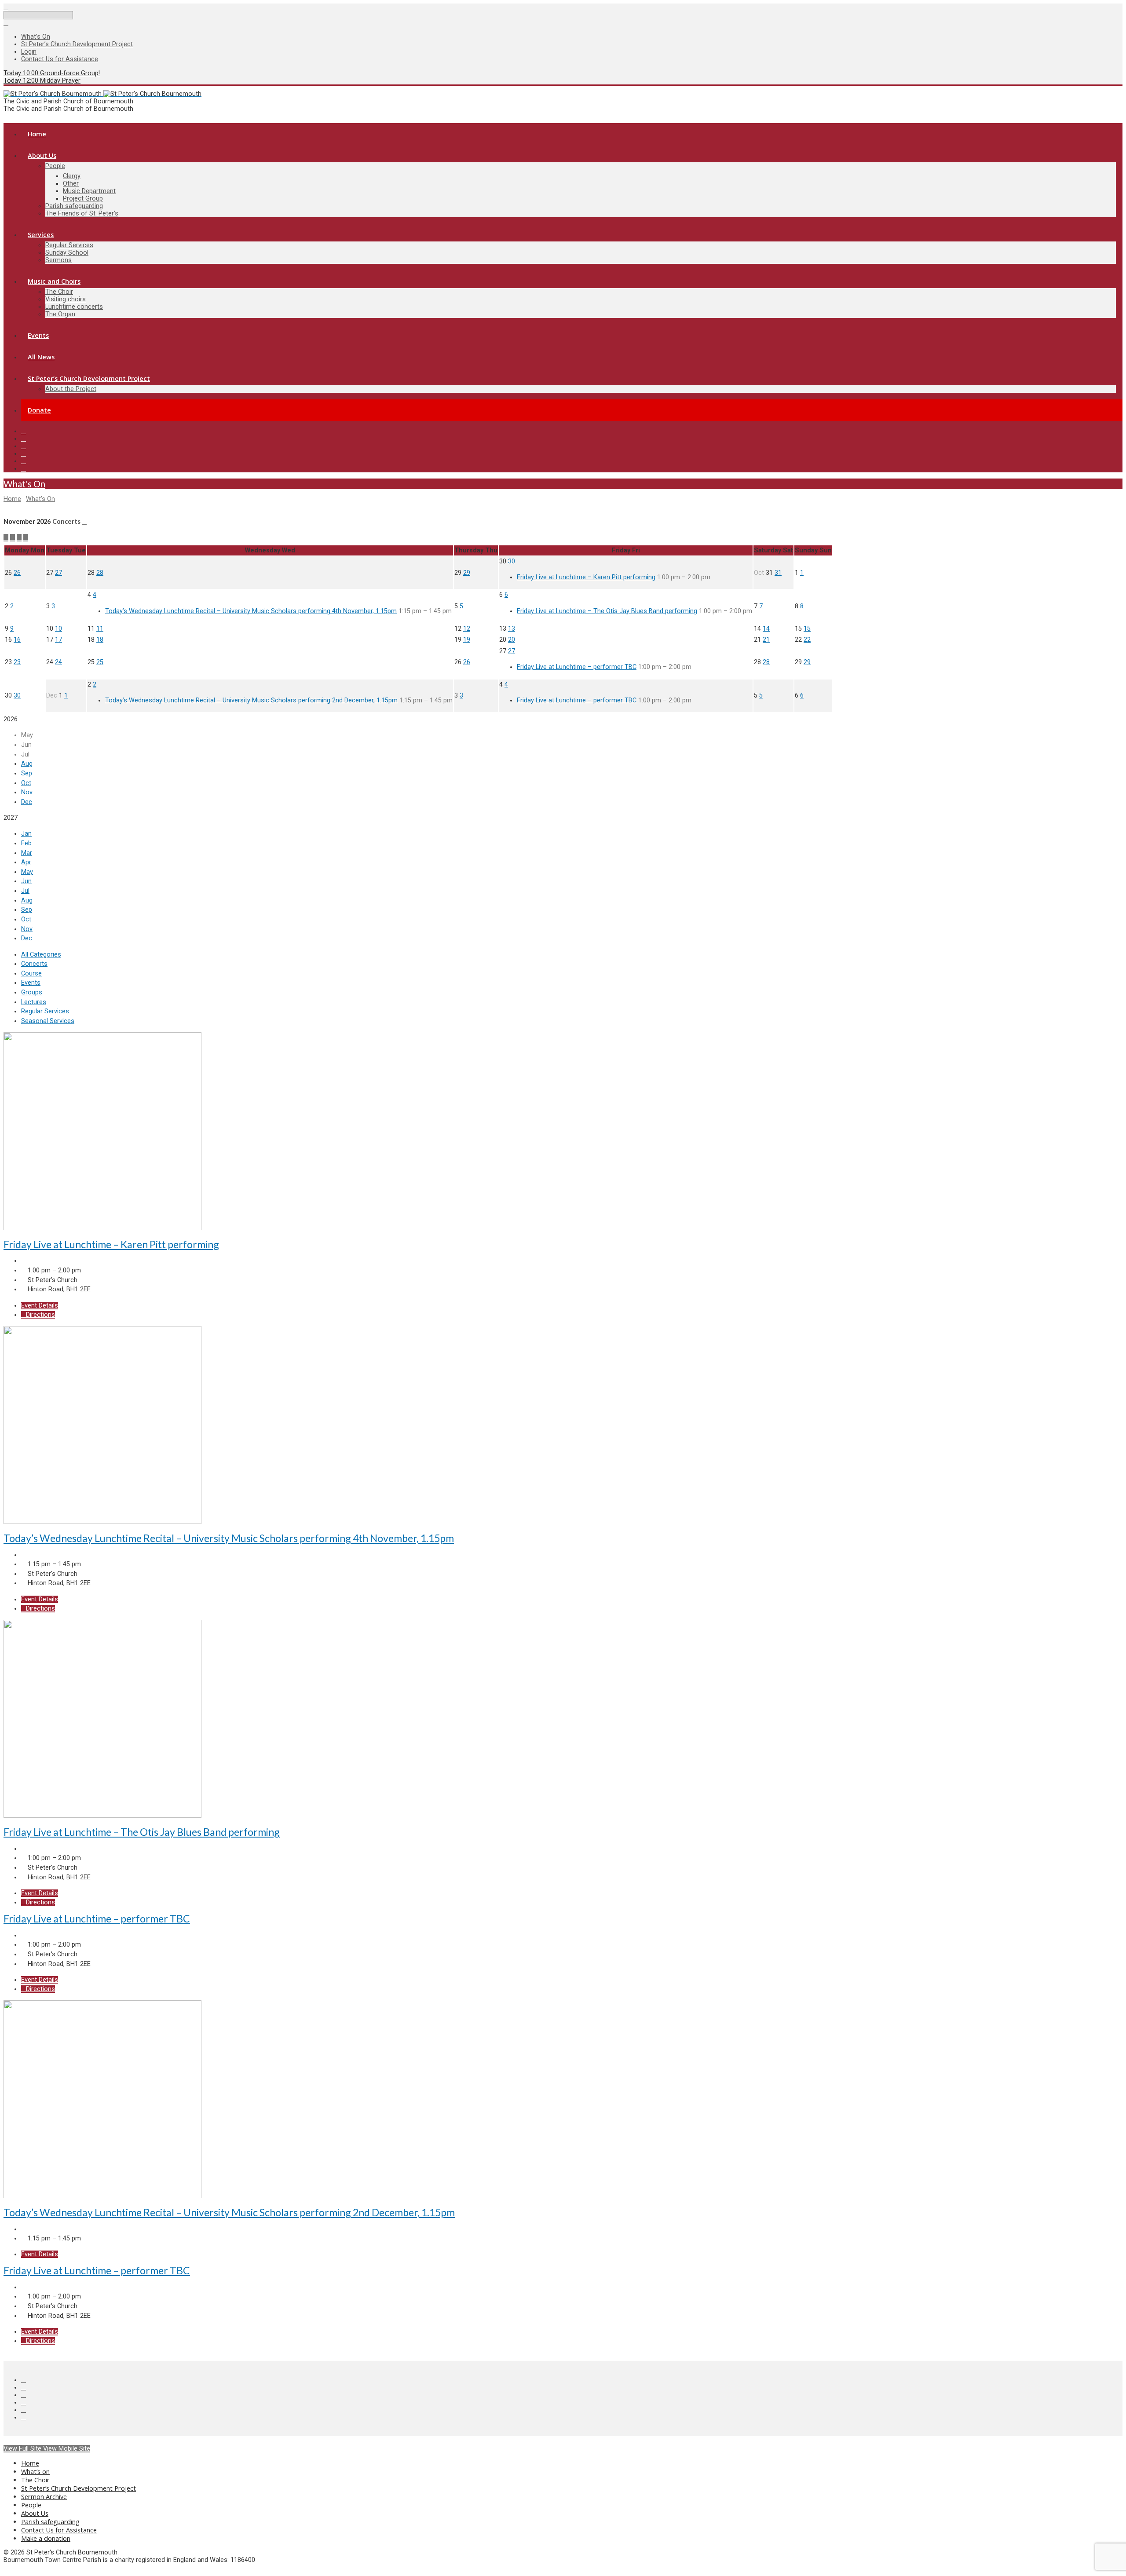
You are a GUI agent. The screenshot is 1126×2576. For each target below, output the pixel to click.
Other (71, 184)
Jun (26, 881)
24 (58, 662)
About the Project (71, 389)
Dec (27, 802)
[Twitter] (24, 438)
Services (41, 235)
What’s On (36, 37)
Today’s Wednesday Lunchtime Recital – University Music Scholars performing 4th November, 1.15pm (251, 611)
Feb (26, 843)
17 (58, 640)
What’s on (35, 2472)
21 (766, 640)
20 (512, 640)
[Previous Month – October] (6, 538)
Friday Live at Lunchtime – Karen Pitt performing (586, 577)
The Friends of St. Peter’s (82, 214)
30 (512, 561)
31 (778, 573)
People (55, 166)
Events (38, 335)
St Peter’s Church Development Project (77, 44)
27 (58, 573)
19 (467, 640)
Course (31, 974)
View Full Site (23, 2449)
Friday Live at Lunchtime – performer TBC (577, 667)
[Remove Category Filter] (84, 522)
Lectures (34, 1002)
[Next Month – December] (13, 538)
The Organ (60, 314)
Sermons (58, 260)
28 (100, 573)
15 (807, 629)
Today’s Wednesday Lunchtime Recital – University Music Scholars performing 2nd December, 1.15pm (251, 700)
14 (766, 629)
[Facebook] (24, 431)
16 (17, 640)
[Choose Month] (19, 538)
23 (17, 662)
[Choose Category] (26, 538)
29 (467, 573)
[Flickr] (24, 468)
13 (512, 629)
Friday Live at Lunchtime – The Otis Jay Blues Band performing (607, 611)
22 (807, 640)
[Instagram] (24, 461)
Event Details (40, 1306)
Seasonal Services (48, 1021)
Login (29, 52)
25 (100, 662)
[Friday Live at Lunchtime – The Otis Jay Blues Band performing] (102, 1816)
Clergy (72, 176)
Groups (32, 992)
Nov (27, 792)
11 (100, 629)
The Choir (59, 292)
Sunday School (67, 253)
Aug (27, 764)
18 (100, 640)
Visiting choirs (66, 299)
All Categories (41, 955)
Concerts (34, 964)
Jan (26, 834)
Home (37, 134)
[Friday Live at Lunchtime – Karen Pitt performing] (102, 1228)
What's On (24, 484)
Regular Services (69, 245)
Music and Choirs (54, 281)
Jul (25, 891)
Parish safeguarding (74, 206)
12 (467, 629)
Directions (40, 1315)
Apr (26, 862)
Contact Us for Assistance (60, 59)
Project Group (83, 199)
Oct (26, 783)
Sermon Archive (44, 2497)
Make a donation (46, 2538)
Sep (27, 773)
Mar (27, 853)
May (27, 872)
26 (17, 573)
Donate (39, 410)
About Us (42, 155)
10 (58, 629)
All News (41, 357)
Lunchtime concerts (74, 307)
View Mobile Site (67, 2449)
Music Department (89, 191)
